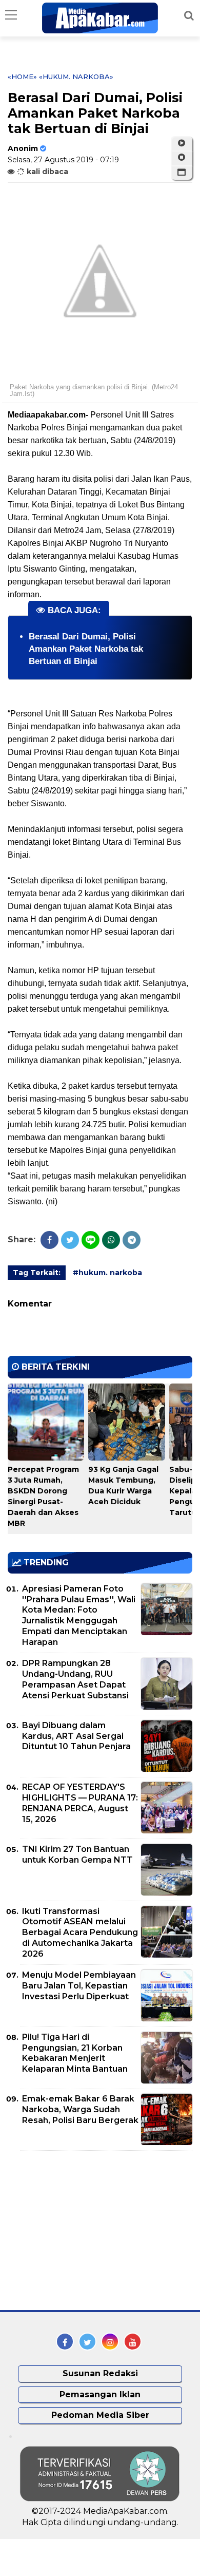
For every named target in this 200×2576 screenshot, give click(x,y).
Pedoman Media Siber (100, 2415)
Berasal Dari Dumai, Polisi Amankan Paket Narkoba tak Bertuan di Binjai (86, 649)
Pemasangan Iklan (100, 2394)
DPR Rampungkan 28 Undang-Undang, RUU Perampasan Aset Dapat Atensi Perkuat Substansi (75, 1679)
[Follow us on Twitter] (87, 2342)
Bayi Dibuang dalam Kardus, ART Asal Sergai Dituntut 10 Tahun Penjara (76, 1736)
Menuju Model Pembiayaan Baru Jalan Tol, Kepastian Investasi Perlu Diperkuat (79, 1986)
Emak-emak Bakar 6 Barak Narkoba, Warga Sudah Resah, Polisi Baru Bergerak (80, 2109)
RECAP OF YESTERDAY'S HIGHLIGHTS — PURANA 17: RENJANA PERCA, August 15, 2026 (80, 1803)
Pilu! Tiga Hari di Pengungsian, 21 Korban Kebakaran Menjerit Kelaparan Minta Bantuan (75, 2053)
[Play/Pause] (182, 143)
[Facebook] (49, 1240)
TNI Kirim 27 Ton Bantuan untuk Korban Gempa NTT (77, 1854)
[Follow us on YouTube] (133, 2342)
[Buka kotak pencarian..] (189, 15)
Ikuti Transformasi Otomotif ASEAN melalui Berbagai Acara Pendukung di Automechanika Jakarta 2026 (80, 1933)
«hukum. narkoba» (76, 77)
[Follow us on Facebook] (65, 2342)
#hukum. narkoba (107, 1273)
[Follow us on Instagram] (110, 2342)
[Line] (91, 1240)
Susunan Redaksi (100, 2373)
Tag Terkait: (37, 1273)
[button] (182, 173)
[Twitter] (70, 1240)
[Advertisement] (85, 2230)
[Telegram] (132, 1240)
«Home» (22, 77)
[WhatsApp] (111, 1240)
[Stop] (182, 158)
